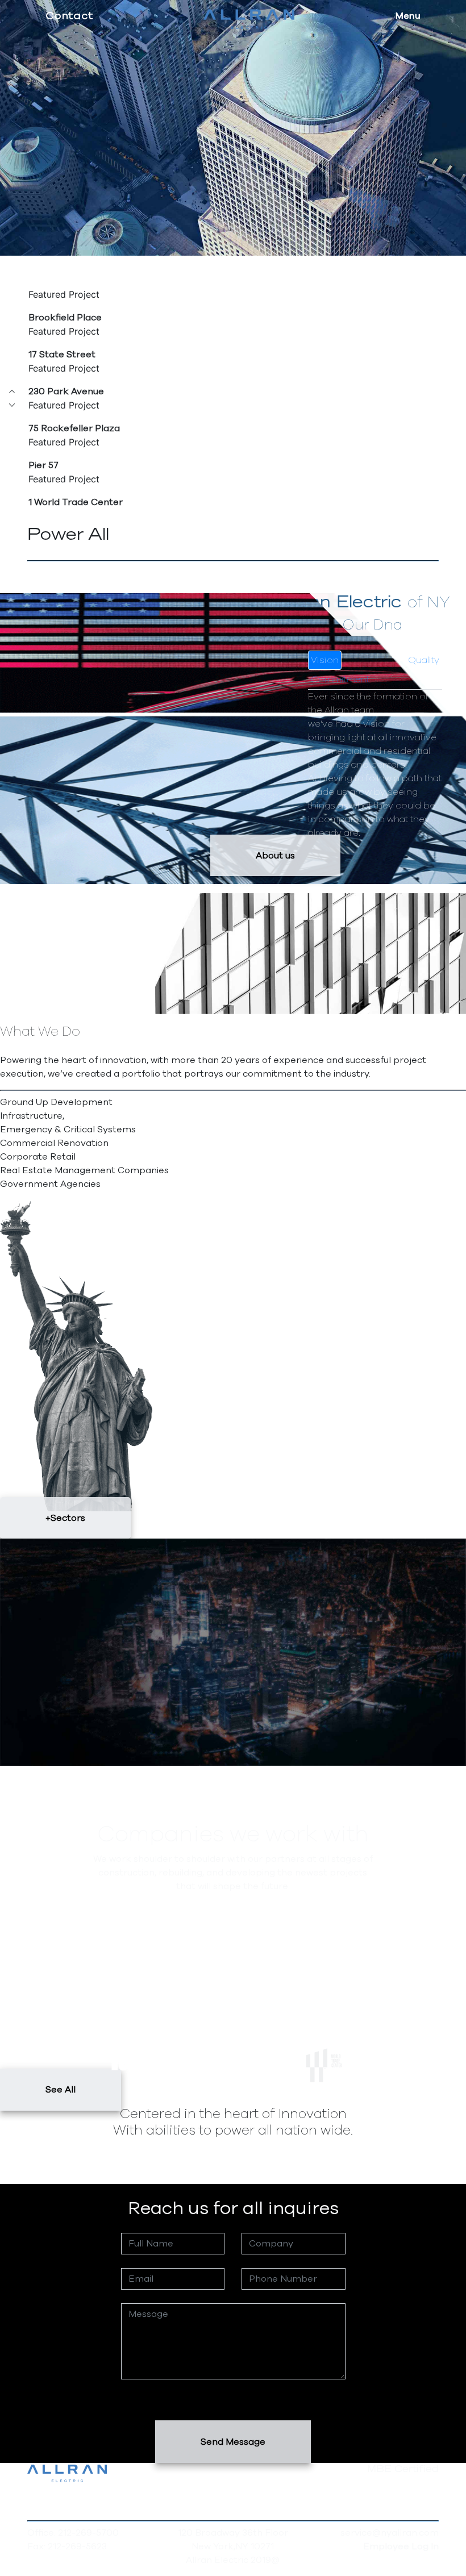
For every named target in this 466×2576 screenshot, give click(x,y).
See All (61, 2090)
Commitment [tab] (340, 680)
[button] (12, 391)
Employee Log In (401, 2546)
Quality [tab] (424, 660)
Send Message (233, 2442)
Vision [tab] (325, 660)
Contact (69, 16)
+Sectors (65, 1518)
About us (275, 855)
